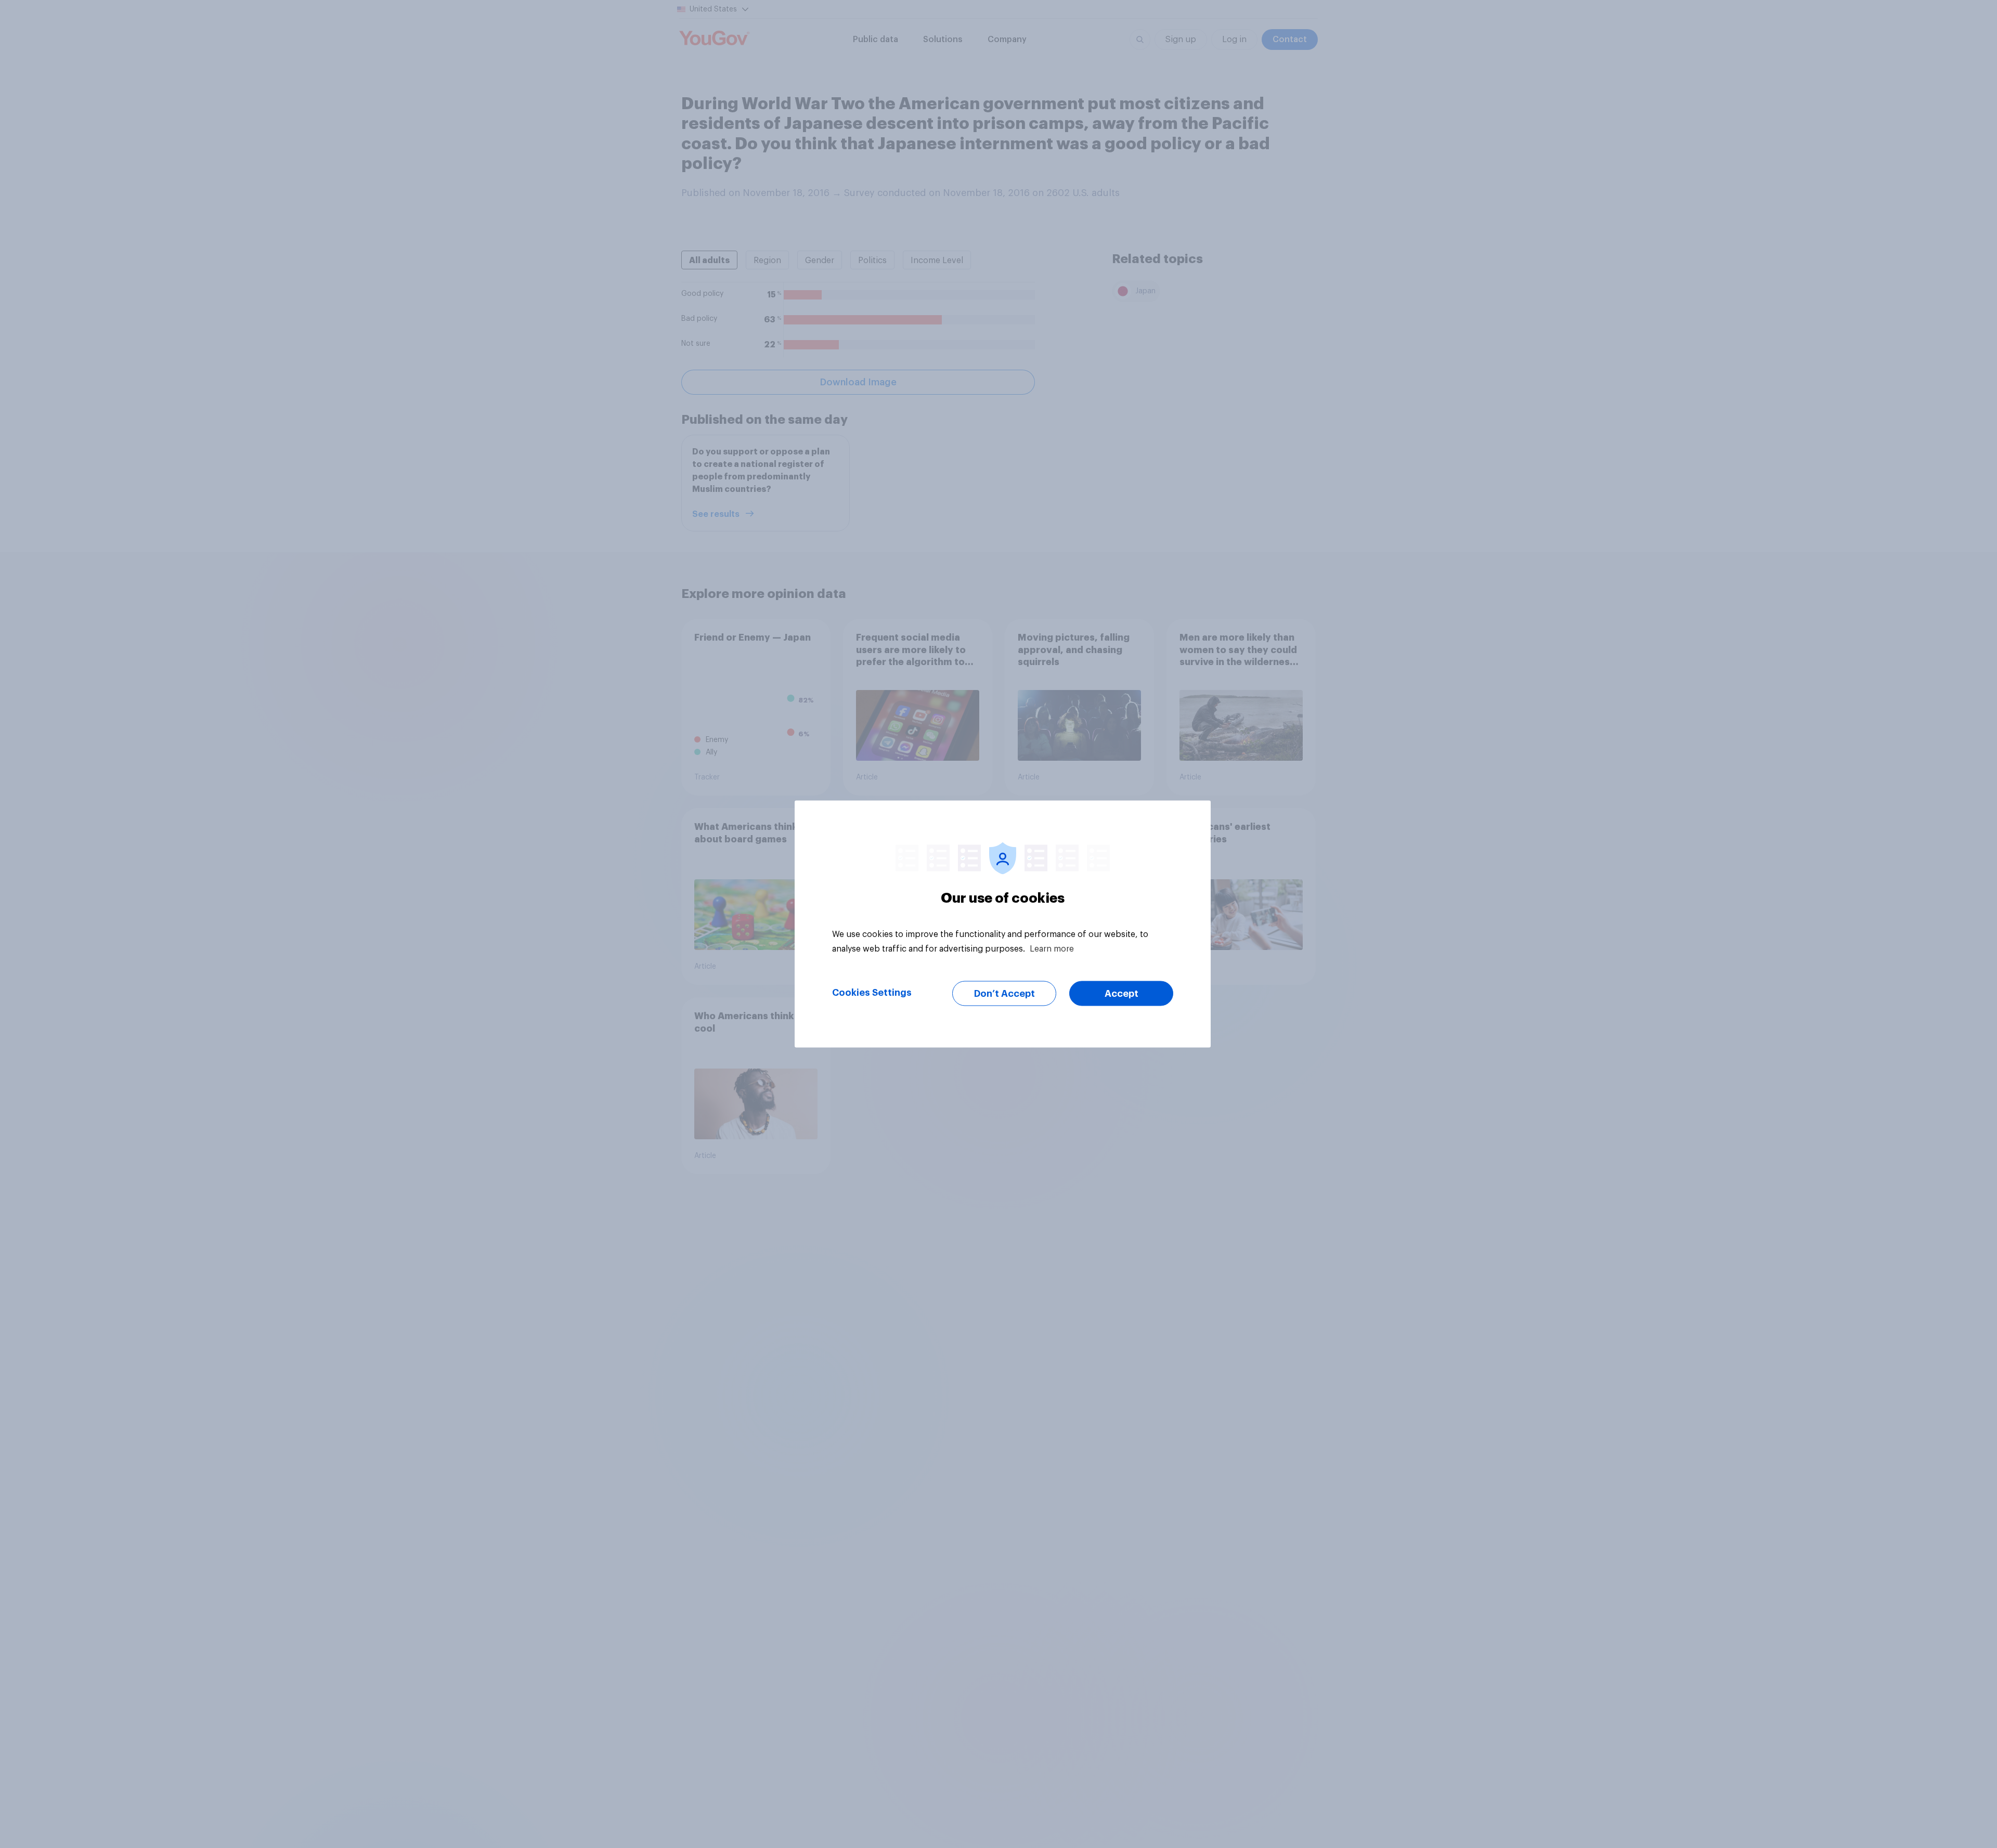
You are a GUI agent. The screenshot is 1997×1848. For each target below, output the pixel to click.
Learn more (1052, 949)
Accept (1121, 994)
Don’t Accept (1004, 994)
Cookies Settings (872, 993)
